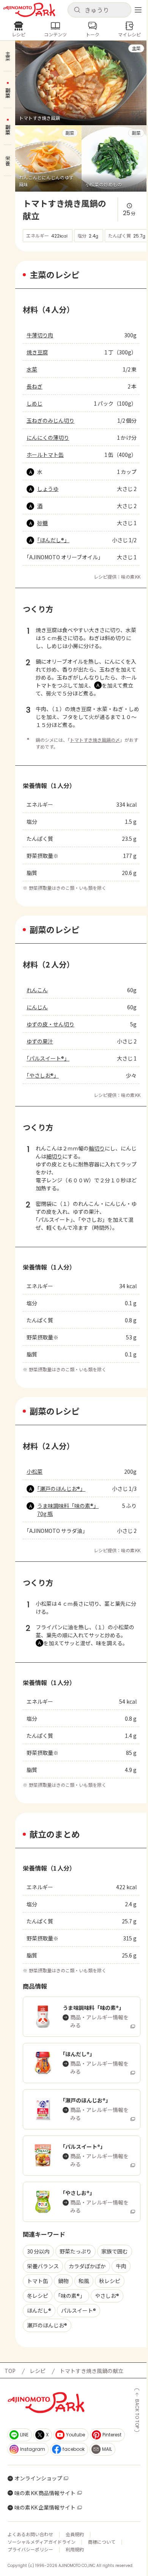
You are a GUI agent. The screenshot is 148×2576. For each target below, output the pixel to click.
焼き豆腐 (37, 352)
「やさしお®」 (43, 1075)
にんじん (37, 1007)
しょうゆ (48, 489)
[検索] (77, 10)
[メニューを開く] (138, 10)
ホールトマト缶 (45, 455)
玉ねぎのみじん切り (50, 420)
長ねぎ (35, 386)
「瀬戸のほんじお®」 (61, 1489)
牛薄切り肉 (40, 335)
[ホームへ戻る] (29, 10)
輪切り (97, 1148)
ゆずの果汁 (40, 1041)
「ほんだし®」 (53, 540)
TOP (10, 2371)
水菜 (32, 369)
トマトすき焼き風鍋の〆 (95, 740)
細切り (54, 1156)
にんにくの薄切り (48, 437)
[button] (99, 10)
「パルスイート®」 (48, 1058)
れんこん (37, 990)
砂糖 (43, 523)
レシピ (38, 2371)
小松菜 (35, 1471)
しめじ (35, 403)
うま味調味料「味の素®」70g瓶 (68, 1510)
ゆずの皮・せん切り (50, 1024)
